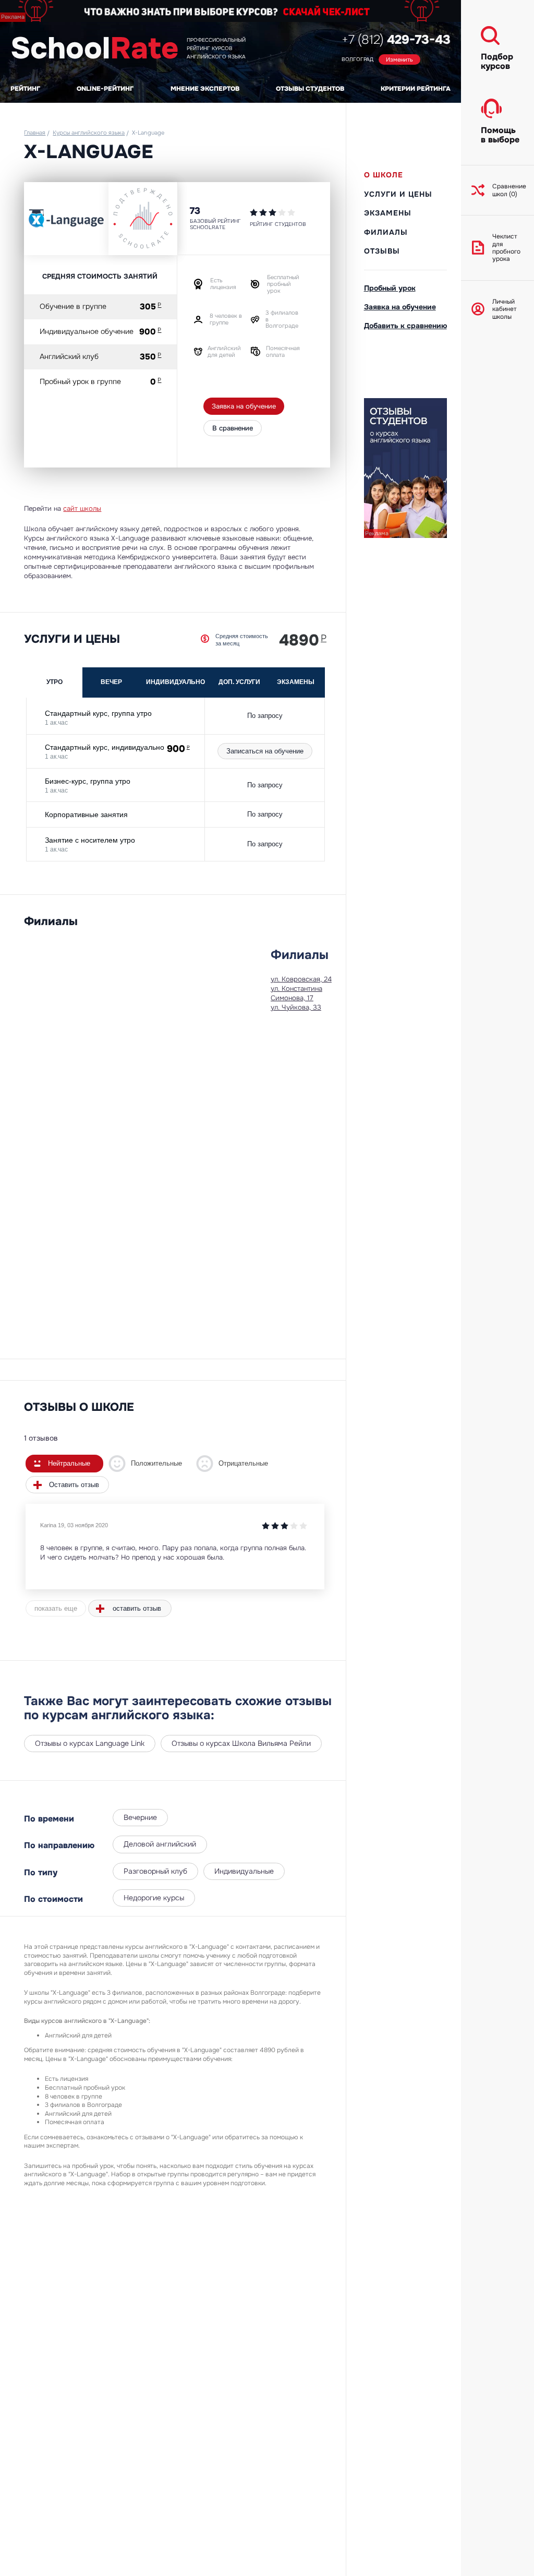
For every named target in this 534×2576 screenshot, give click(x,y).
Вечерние (140, 1817)
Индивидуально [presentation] (175, 682)
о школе (384, 175)
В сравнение (233, 428)
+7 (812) (396, 40)
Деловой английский (160, 1844)
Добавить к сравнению (405, 326)
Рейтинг (25, 89)
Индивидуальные (244, 1871)
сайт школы (82, 508)
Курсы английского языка (89, 133)
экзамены (388, 213)
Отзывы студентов (310, 89)
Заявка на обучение (244, 406)
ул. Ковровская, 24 (301, 979)
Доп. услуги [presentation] (239, 682)
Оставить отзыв (74, 1485)
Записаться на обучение (265, 751)
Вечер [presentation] (111, 682)
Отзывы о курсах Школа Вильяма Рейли (241, 1743)
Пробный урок (390, 288)
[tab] (55, 682)
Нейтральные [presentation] (69, 1463)
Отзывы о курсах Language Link (90, 1743)
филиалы (386, 232)
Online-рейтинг (105, 89)
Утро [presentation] (54, 682)
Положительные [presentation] (156, 1463)
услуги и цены (398, 194)
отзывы (382, 251)
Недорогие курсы (154, 1898)
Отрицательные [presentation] (243, 1463)
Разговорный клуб (155, 1871)
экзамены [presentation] (296, 682)
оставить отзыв (137, 1608)
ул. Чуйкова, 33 (296, 1007)
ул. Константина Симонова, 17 (296, 993)
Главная (35, 133)
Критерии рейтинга (416, 89)
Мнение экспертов (205, 89)
